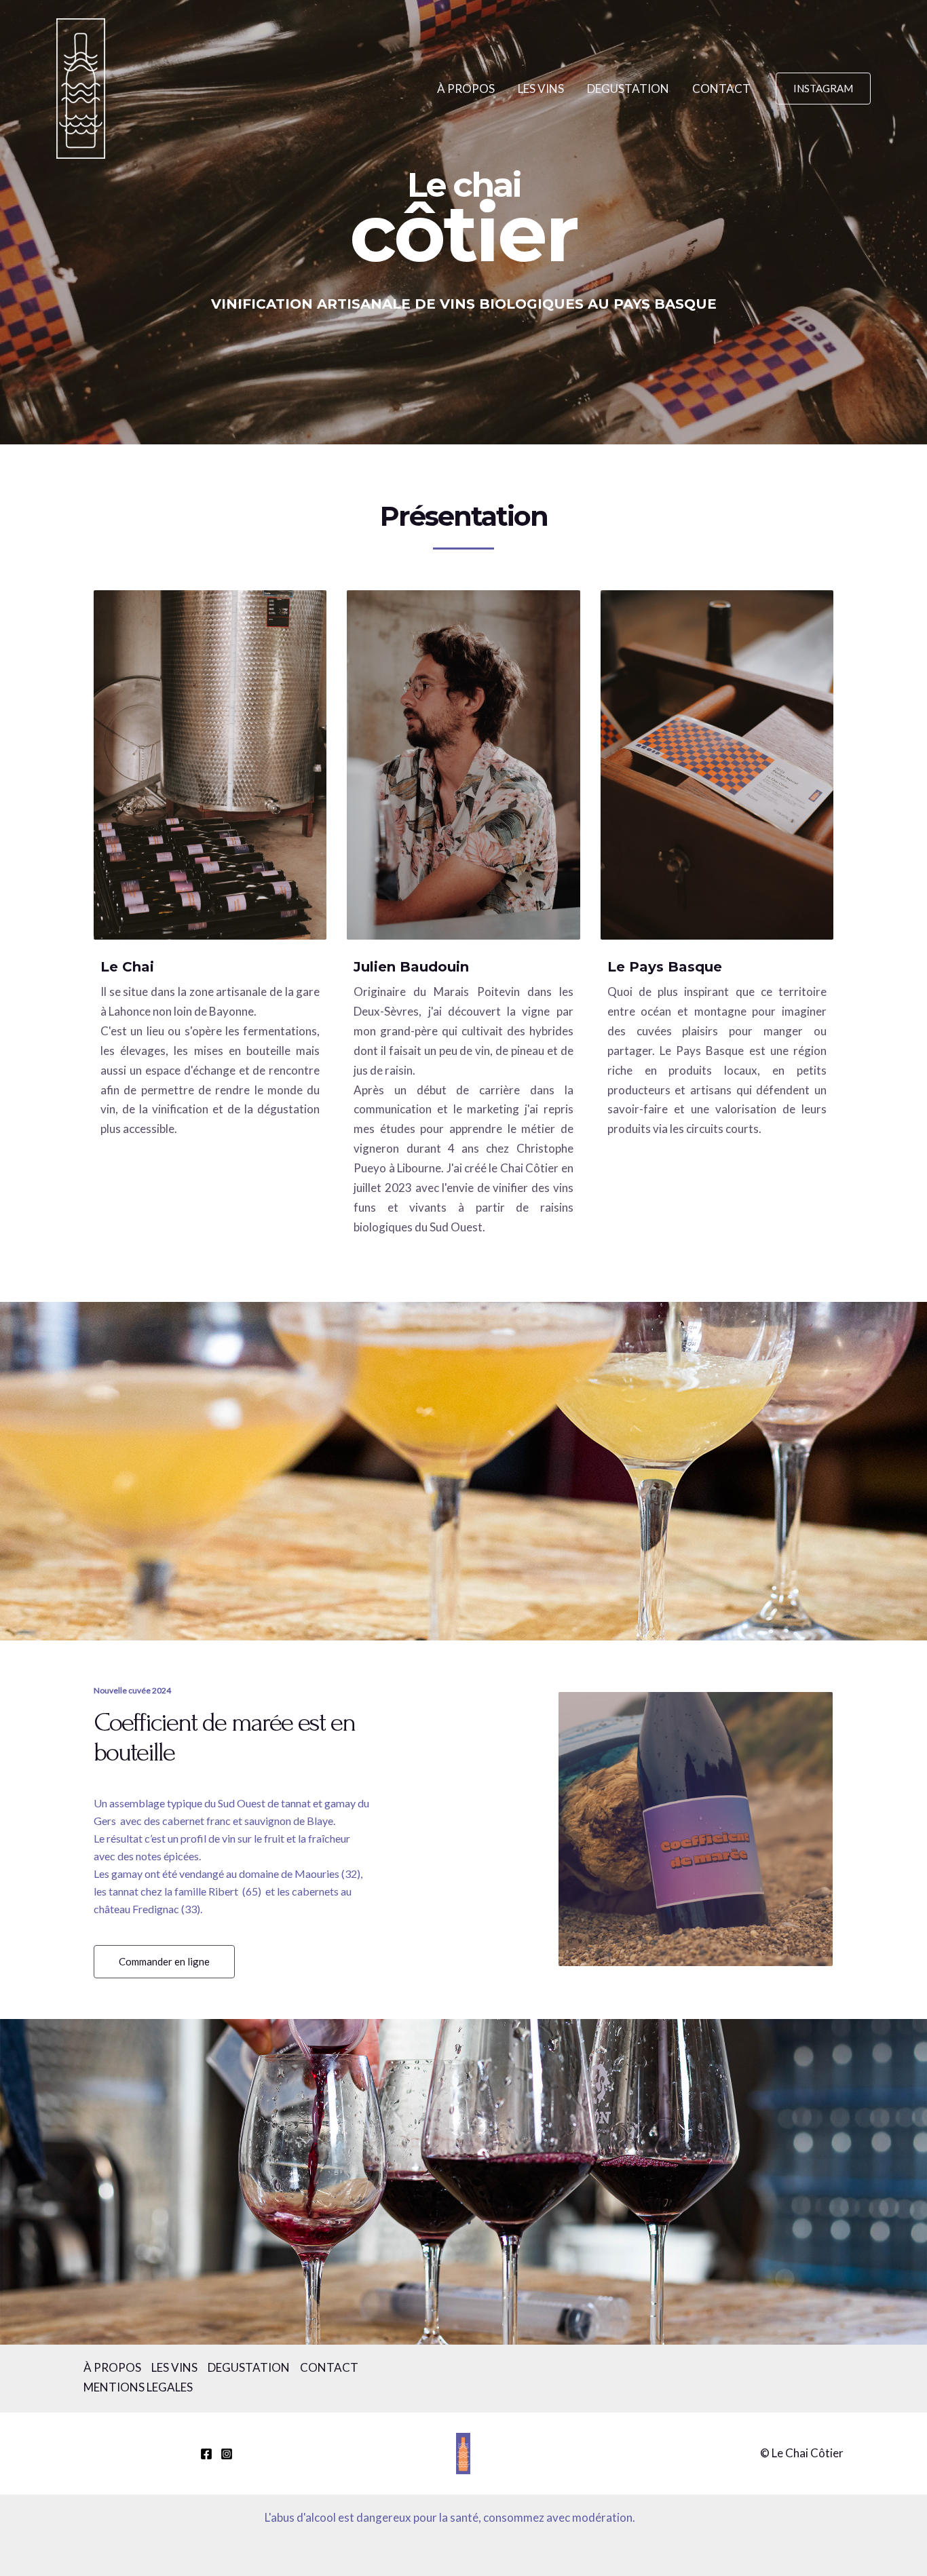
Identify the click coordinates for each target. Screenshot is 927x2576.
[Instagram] (227, 2454)
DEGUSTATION (628, 89)
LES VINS (541, 89)
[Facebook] (206, 2454)
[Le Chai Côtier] (81, 87)
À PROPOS (466, 89)
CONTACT (721, 89)
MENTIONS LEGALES (138, 2387)
